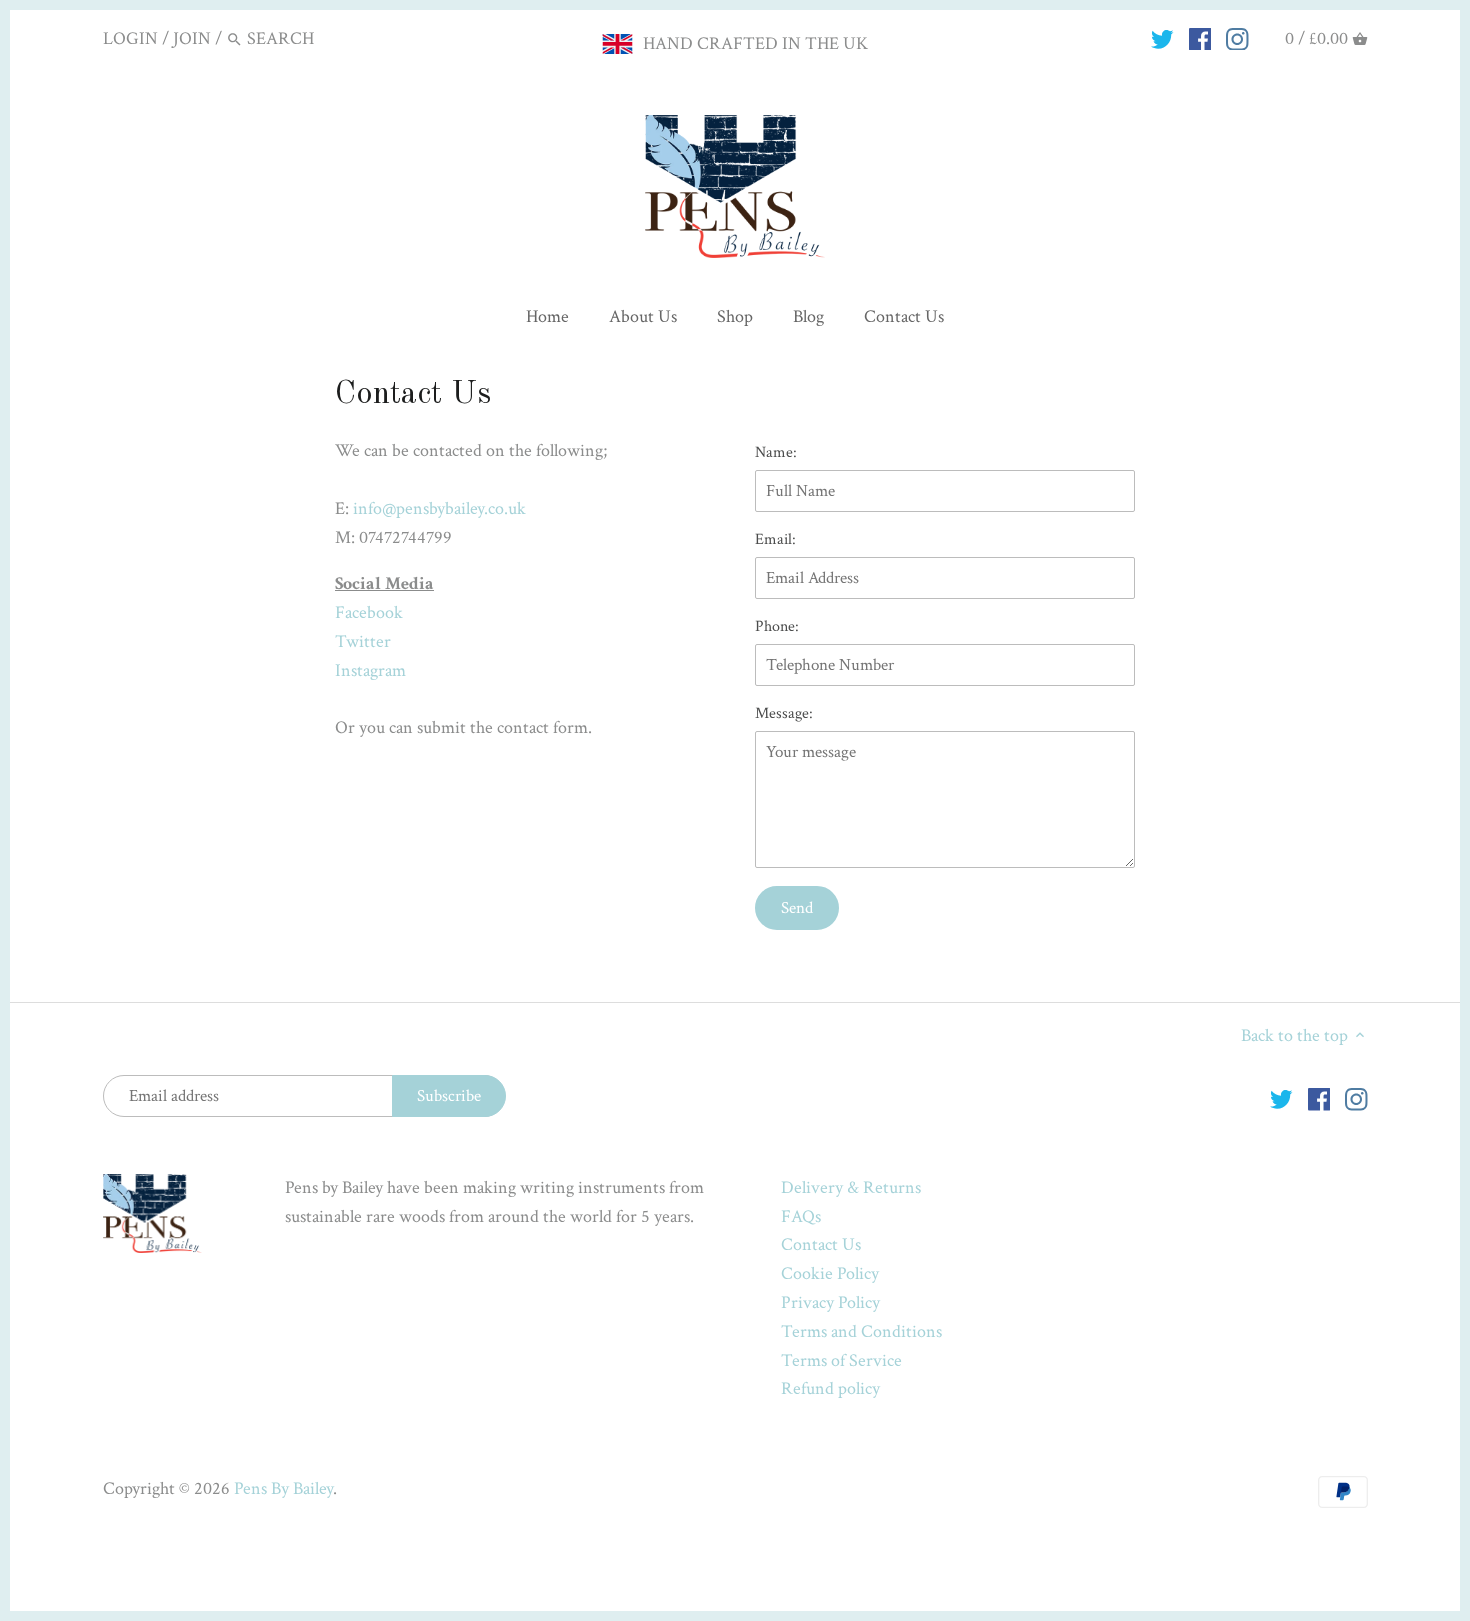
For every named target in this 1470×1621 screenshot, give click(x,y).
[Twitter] (1162, 38)
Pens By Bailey (283, 1488)
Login (130, 38)
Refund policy (830, 1388)
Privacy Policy (830, 1302)
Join (192, 38)
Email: (775, 539)
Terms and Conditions (861, 1331)
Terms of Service (841, 1360)
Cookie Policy (830, 1273)
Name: (776, 452)
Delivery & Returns (851, 1187)
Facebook (369, 612)
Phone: (777, 626)
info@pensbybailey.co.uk (439, 508)
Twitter (363, 641)
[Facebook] (1200, 38)
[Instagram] (1237, 38)
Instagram (370, 670)
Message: (784, 713)
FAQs (801, 1216)
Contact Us (821, 1244)
